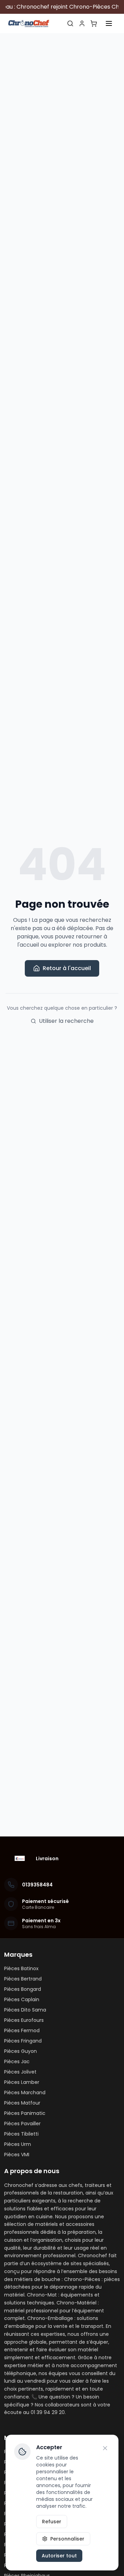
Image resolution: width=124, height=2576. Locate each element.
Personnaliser (67, 2539)
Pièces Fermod (22, 2030)
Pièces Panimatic (25, 2113)
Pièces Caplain (22, 1999)
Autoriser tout (59, 2556)
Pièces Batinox (21, 1968)
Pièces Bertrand (23, 1979)
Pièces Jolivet (20, 2072)
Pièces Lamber (22, 2082)
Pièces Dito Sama (25, 2010)
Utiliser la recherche (66, 1021)
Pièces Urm (18, 2144)
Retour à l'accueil (67, 968)
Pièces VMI (17, 2155)
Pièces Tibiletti (21, 2134)
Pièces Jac (17, 2061)
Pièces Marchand (25, 2093)
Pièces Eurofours (24, 2020)
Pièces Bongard (23, 1989)
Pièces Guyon (20, 2051)
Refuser (52, 2522)
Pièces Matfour (22, 2103)
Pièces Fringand (23, 2041)
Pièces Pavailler (22, 2124)
